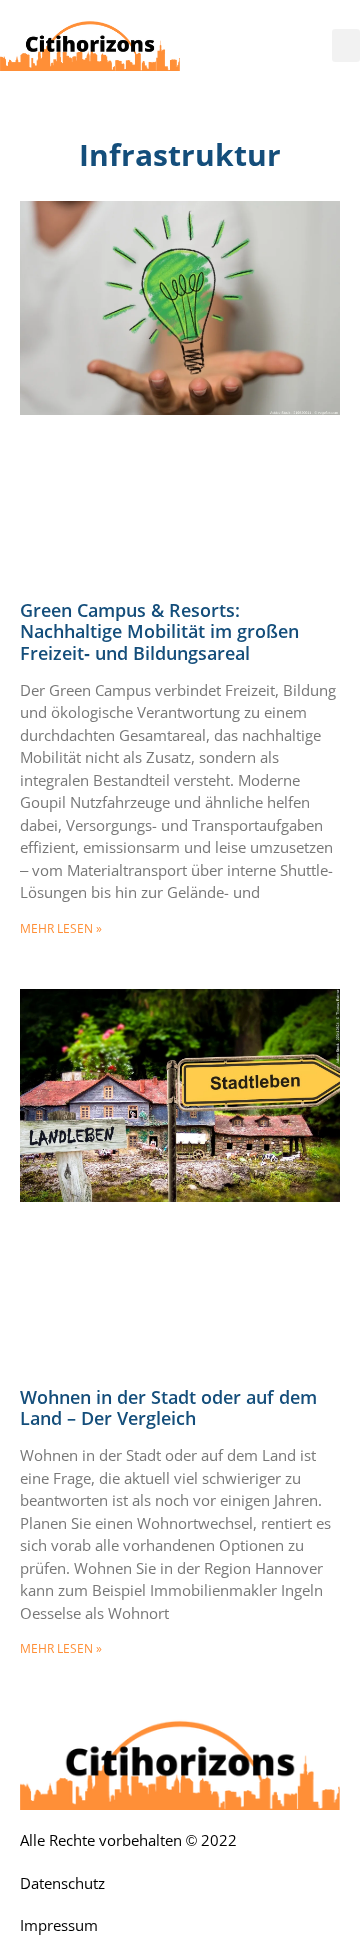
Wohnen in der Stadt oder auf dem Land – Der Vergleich (168, 1408)
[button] (346, 45)
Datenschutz (62, 1884)
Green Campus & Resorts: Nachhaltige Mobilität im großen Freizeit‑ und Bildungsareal (159, 631)
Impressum (59, 1926)
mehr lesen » (61, 928)
